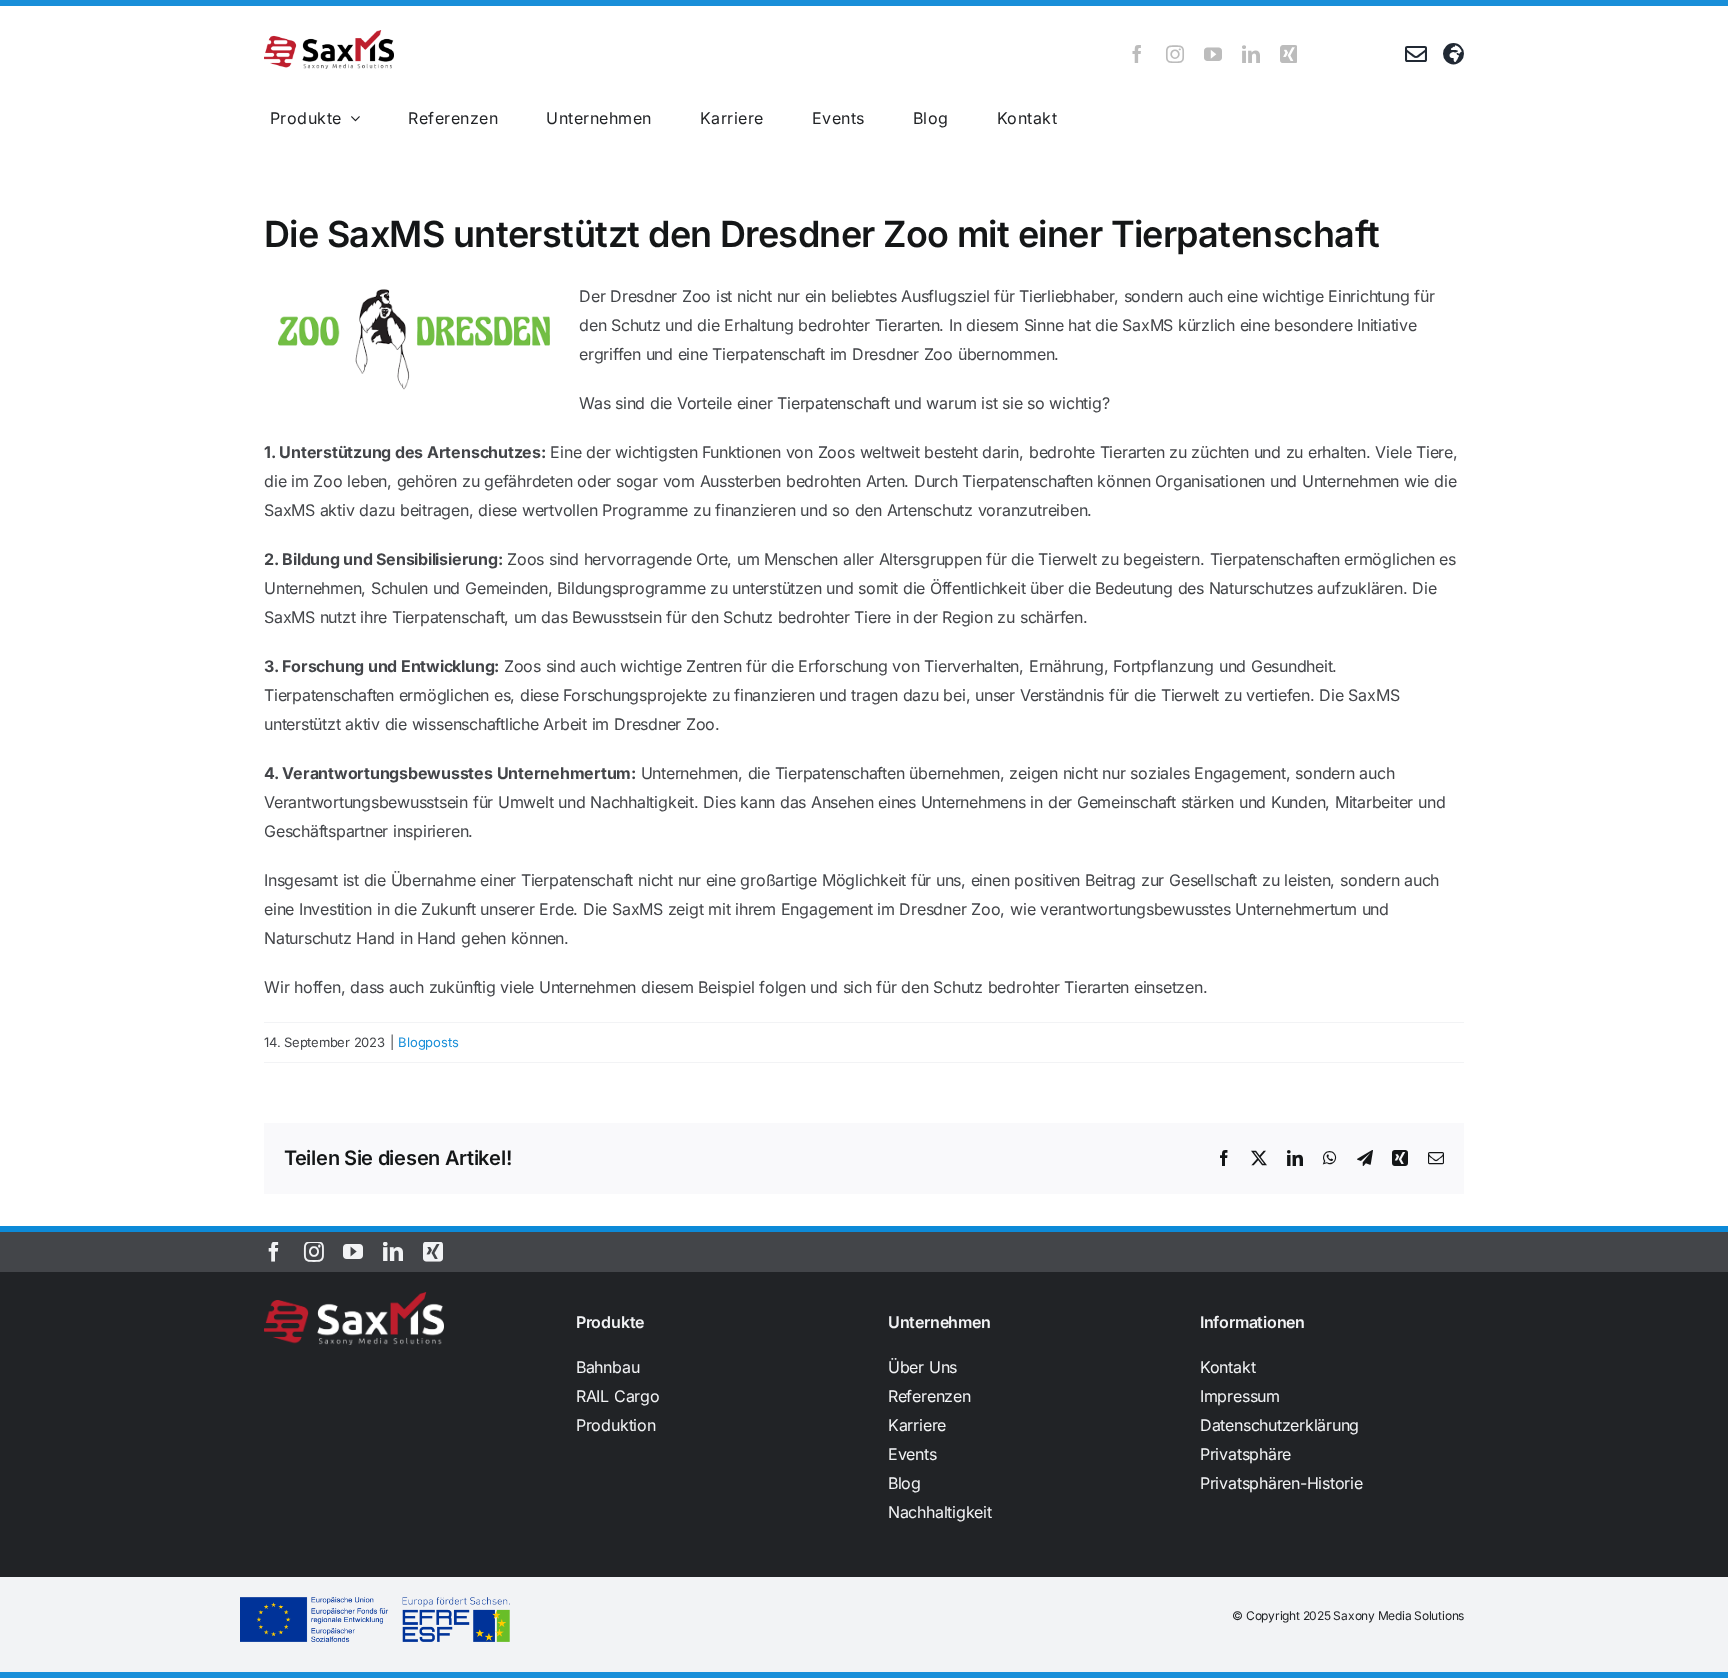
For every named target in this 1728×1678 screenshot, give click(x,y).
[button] (1332, 1454)
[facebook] (1137, 54)
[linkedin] (1251, 54)
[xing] (1289, 54)
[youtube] (1213, 54)
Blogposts (428, 1042)
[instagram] (1175, 54)
